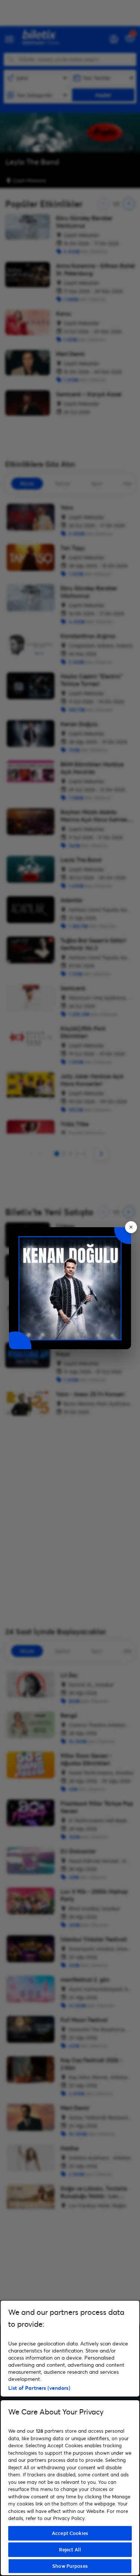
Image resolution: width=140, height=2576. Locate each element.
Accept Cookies (70, 2533)
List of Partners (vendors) (39, 2388)
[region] (70, 2438)
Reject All (70, 2550)
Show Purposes (70, 2566)
